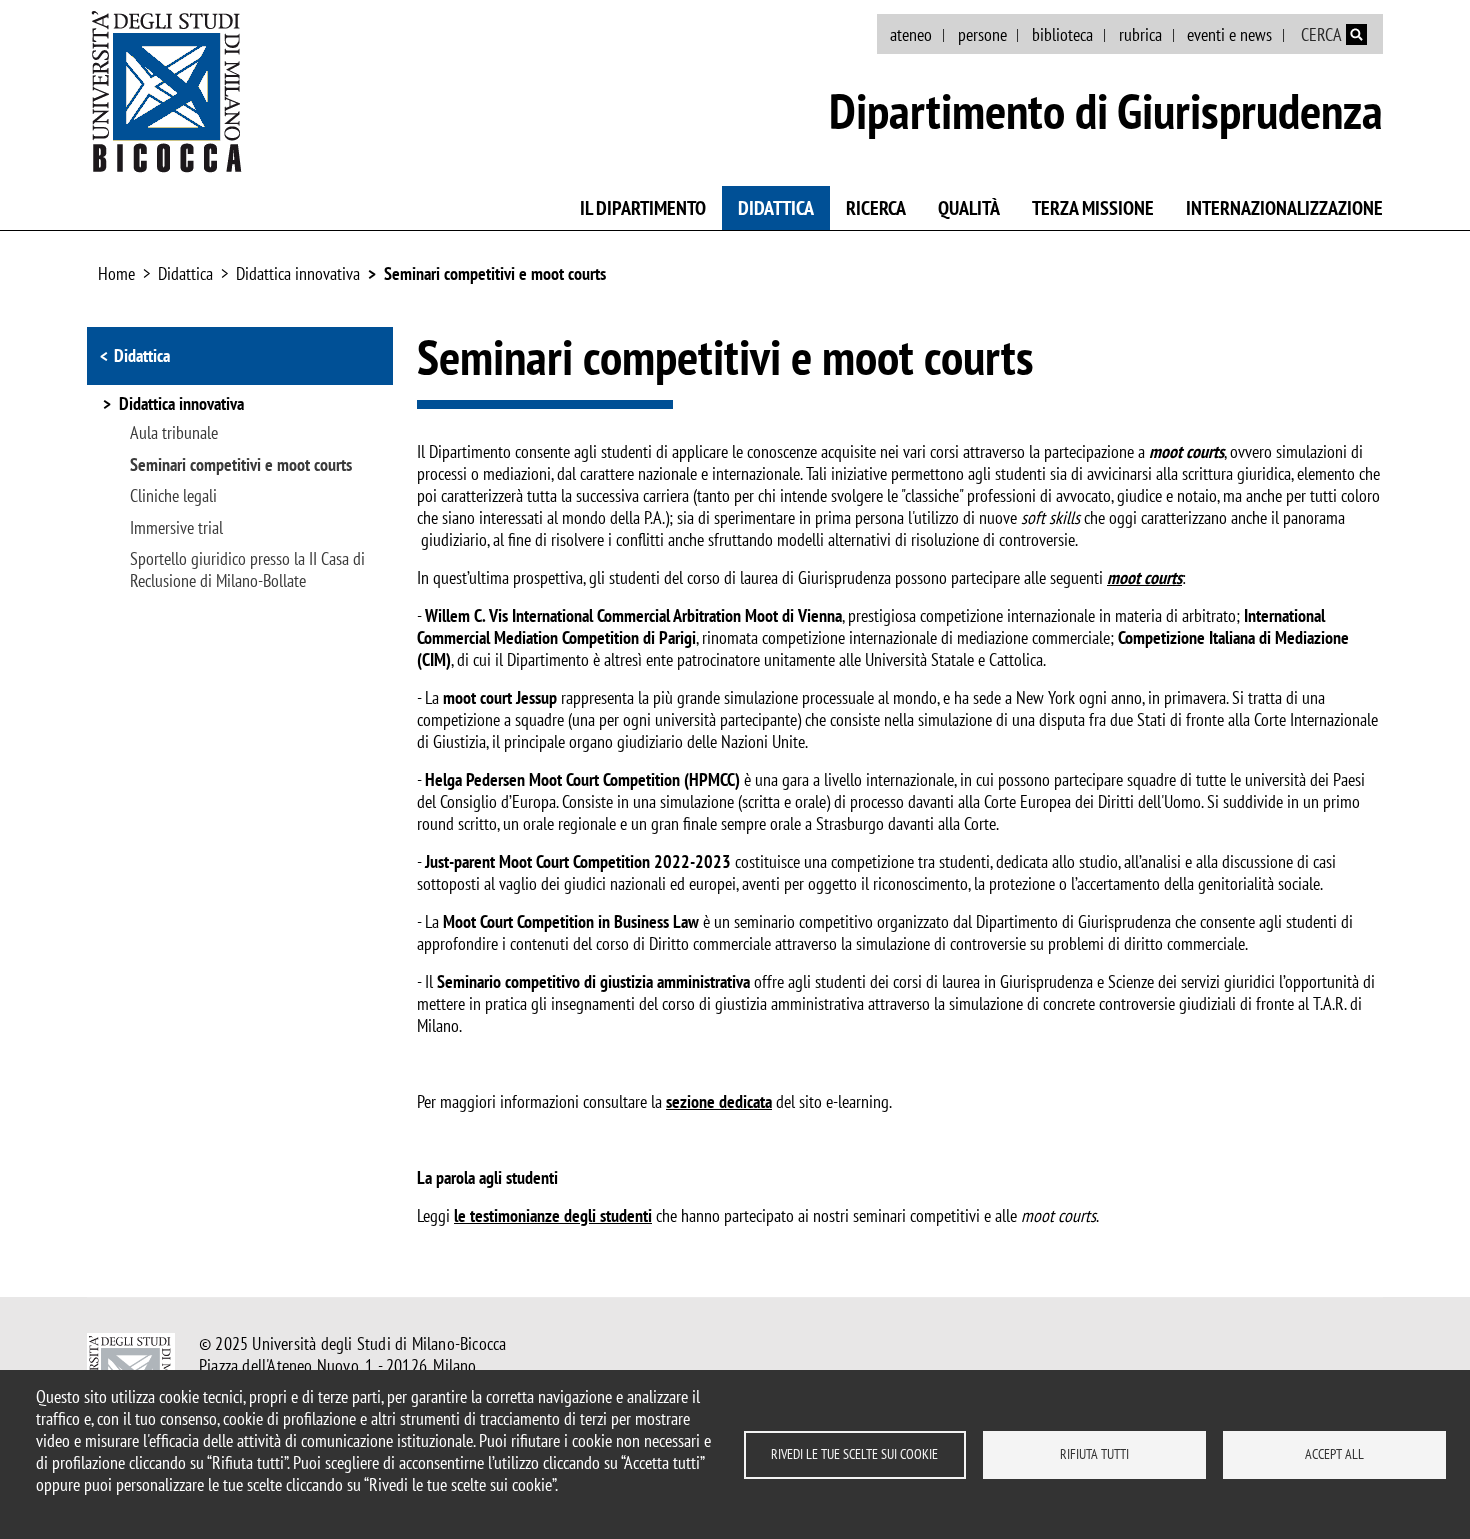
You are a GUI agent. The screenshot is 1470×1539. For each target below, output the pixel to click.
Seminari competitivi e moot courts (495, 273)
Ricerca (876, 208)
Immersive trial (176, 528)
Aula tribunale (174, 433)
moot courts (1144, 577)
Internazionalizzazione (1284, 208)
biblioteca (1062, 34)
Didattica (776, 208)
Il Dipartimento (643, 208)
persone (982, 34)
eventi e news (1229, 34)
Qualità (969, 208)
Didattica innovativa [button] (181, 405)
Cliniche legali (173, 496)
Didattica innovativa (298, 273)
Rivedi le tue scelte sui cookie (854, 1454)
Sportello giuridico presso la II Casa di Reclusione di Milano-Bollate (247, 570)
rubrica (1140, 34)
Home (116, 273)
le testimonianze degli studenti (553, 1215)
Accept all (1334, 1454)
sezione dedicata (719, 1101)
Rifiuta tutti (1094, 1454)
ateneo (911, 34)
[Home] (167, 91)
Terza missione (1093, 208)
